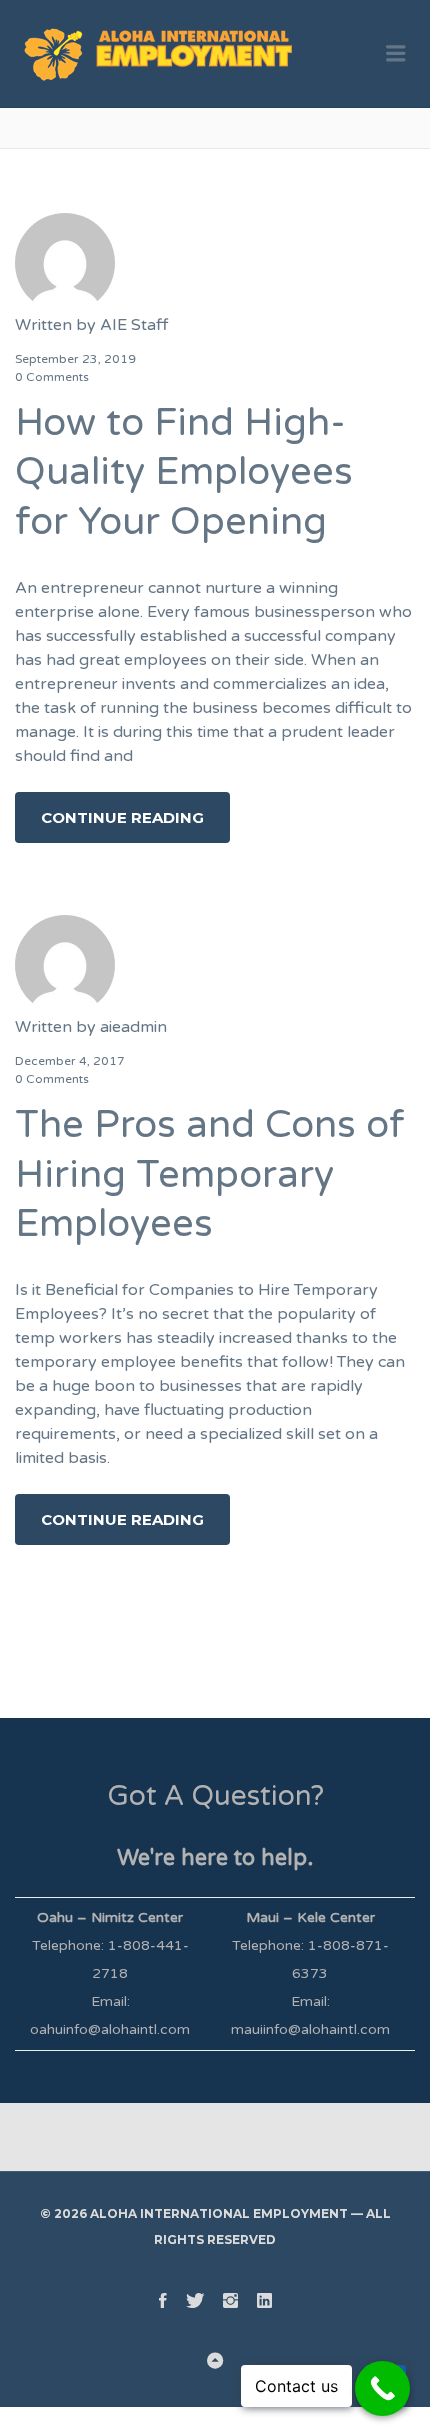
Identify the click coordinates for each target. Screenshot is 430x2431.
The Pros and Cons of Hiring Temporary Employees (210, 1174)
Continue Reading (122, 817)
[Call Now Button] (382, 2388)
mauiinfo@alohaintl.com (310, 2029)
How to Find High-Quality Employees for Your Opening (184, 472)
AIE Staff (134, 325)
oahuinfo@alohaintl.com (110, 2029)
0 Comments (52, 377)
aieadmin (133, 1027)
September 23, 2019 (75, 359)
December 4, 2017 (70, 1061)
